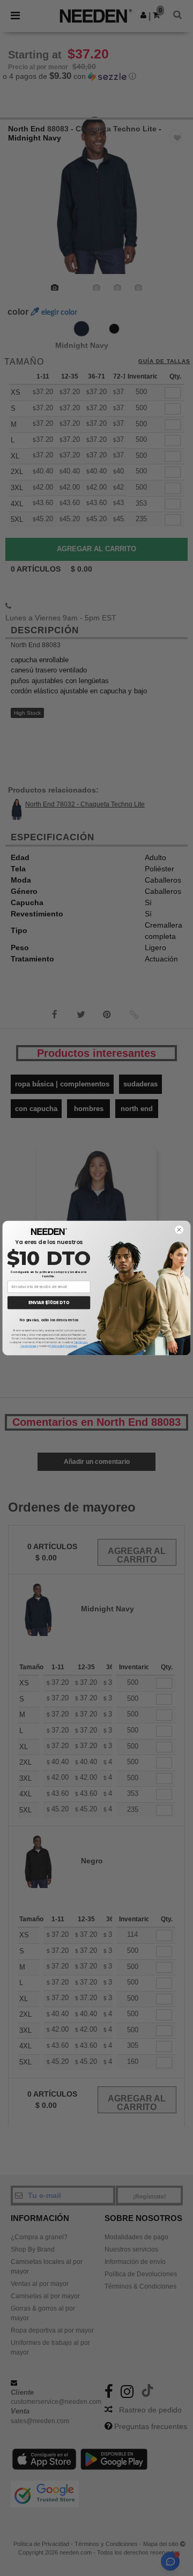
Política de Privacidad (63, 1346)
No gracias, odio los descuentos (49, 1320)
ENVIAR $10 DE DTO (49, 1303)
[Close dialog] (179, 1230)
